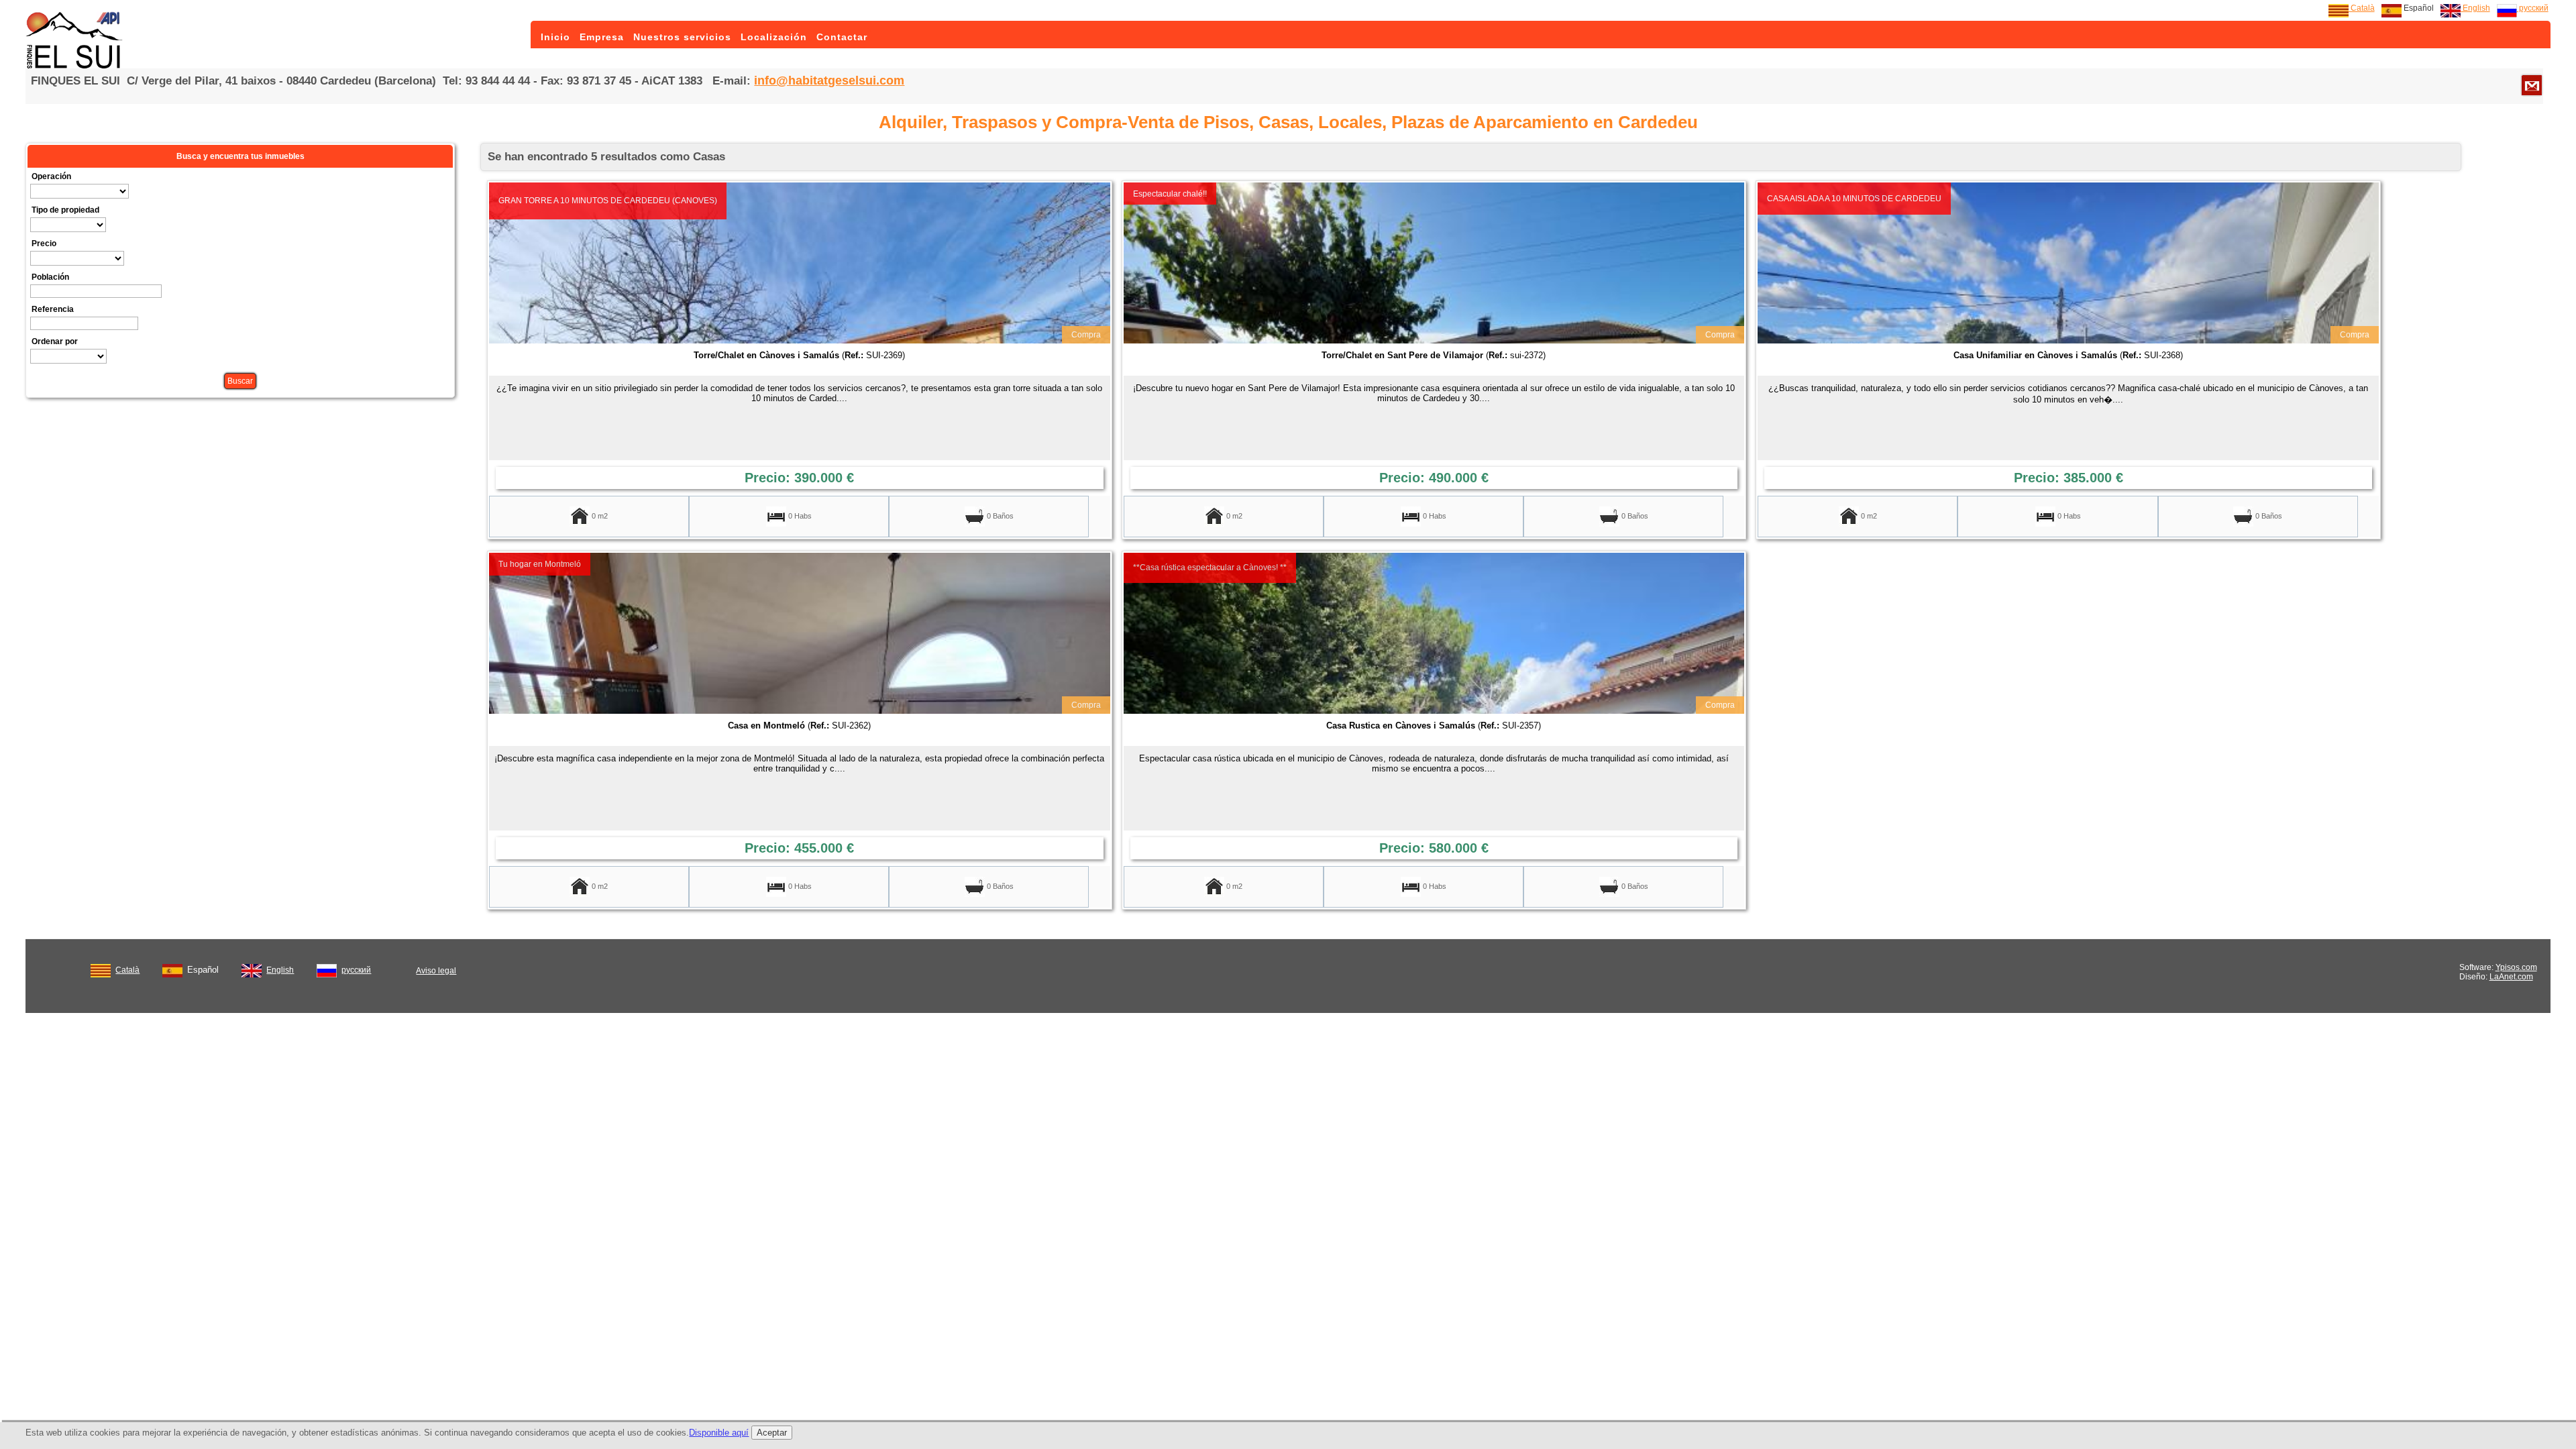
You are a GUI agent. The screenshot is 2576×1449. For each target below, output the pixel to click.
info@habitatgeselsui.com (829, 80)
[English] (252, 968)
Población (50, 277)
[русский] (327, 968)
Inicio (555, 37)
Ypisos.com (2516, 967)
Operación (51, 176)
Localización (774, 37)
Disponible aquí (719, 1433)
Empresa (602, 37)
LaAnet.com (2511, 977)
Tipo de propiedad (65, 210)
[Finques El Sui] (76, 66)
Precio (44, 244)
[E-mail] (2532, 85)
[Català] (101, 968)
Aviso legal (436, 971)
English (2475, 8)
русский (2533, 8)
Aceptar (772, 1433)
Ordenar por (55, 341)
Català (2362, 8)
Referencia (53, 309)
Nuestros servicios (682, 37)
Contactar (842, 37)
